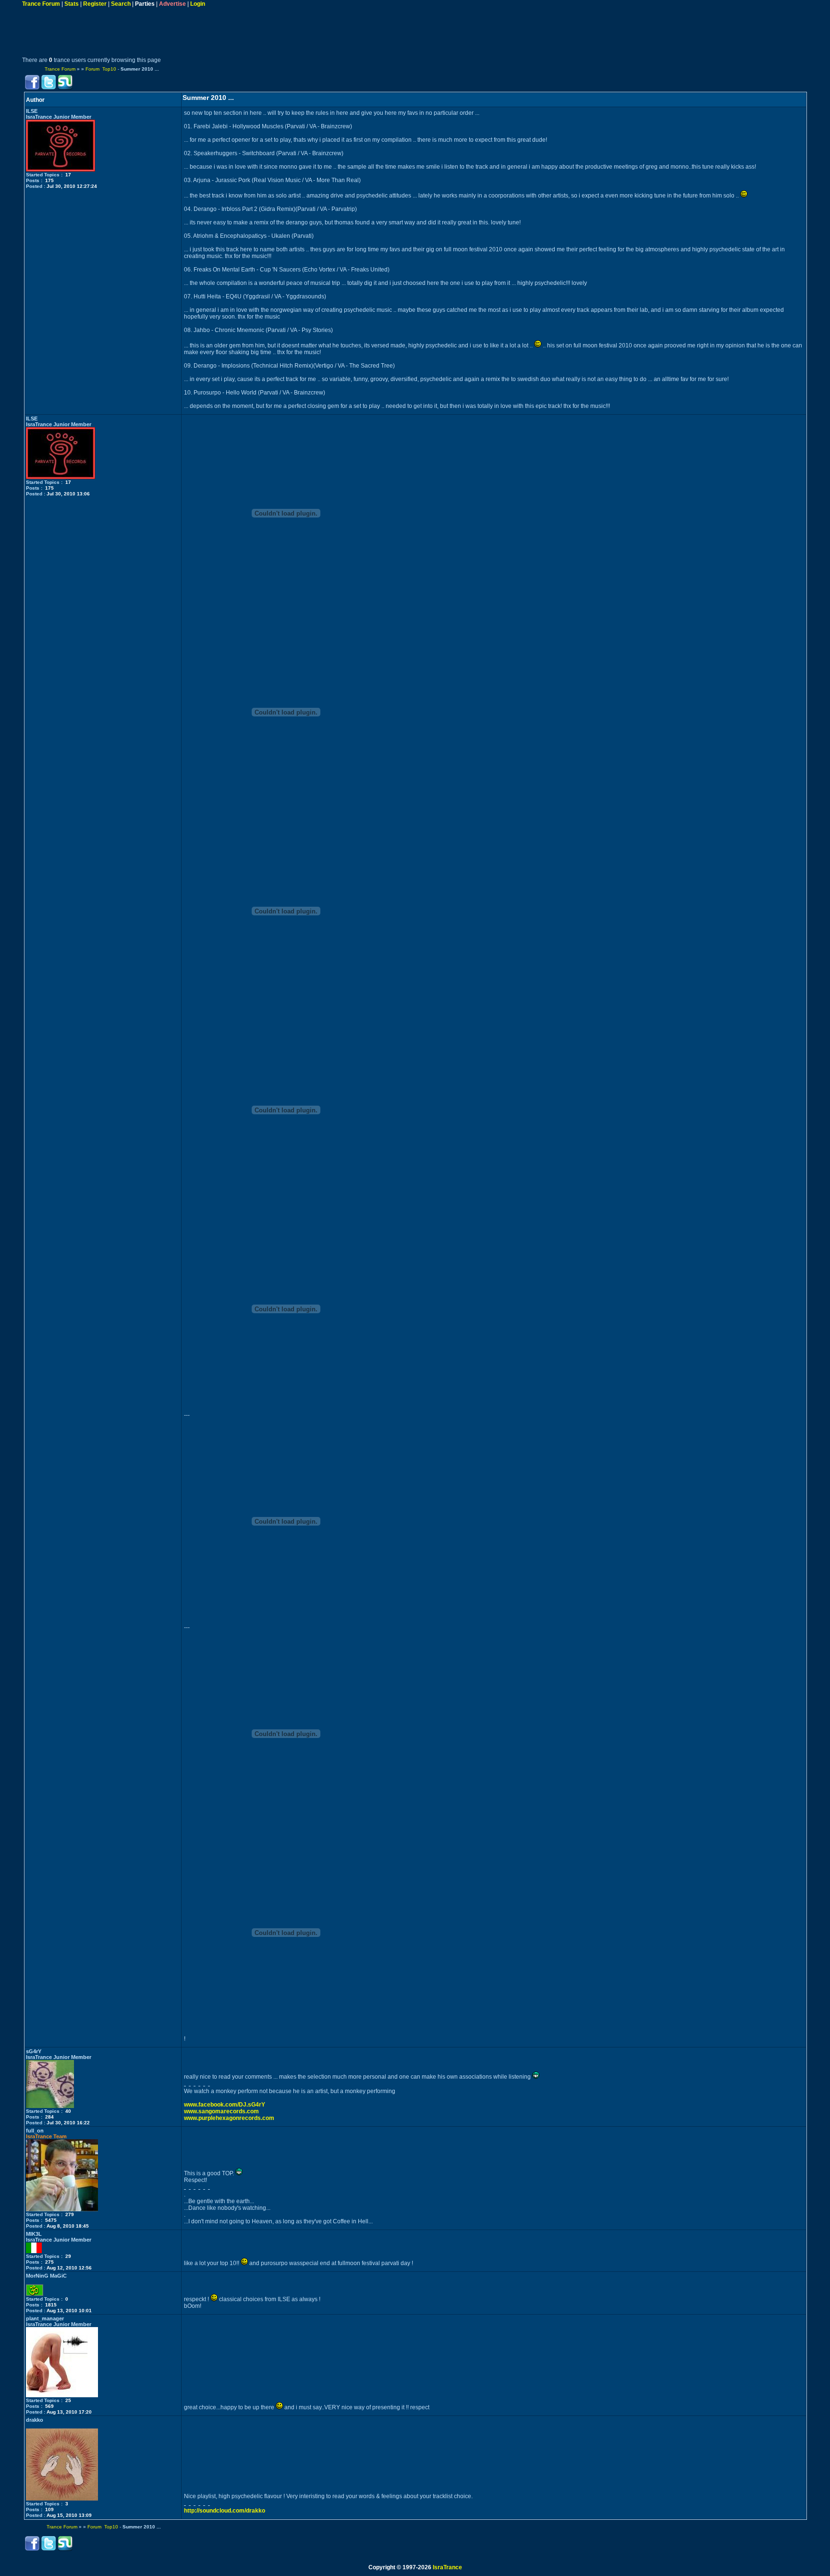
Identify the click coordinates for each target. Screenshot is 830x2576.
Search (121, 4)
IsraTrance (447, 2567)
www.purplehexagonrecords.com (229, 2118)
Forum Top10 (101, 69)
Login (198, 4)
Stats (72, 4)
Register (95, 4)
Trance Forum (41, 4)
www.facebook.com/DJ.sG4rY (225, 2105)
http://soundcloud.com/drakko (225, 2511)
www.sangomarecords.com (221, 2111)
